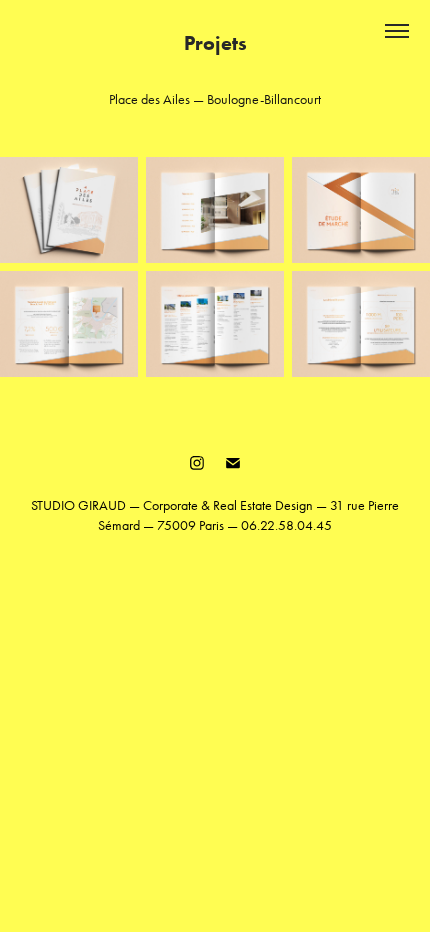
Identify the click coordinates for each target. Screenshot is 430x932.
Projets (215, 43)
